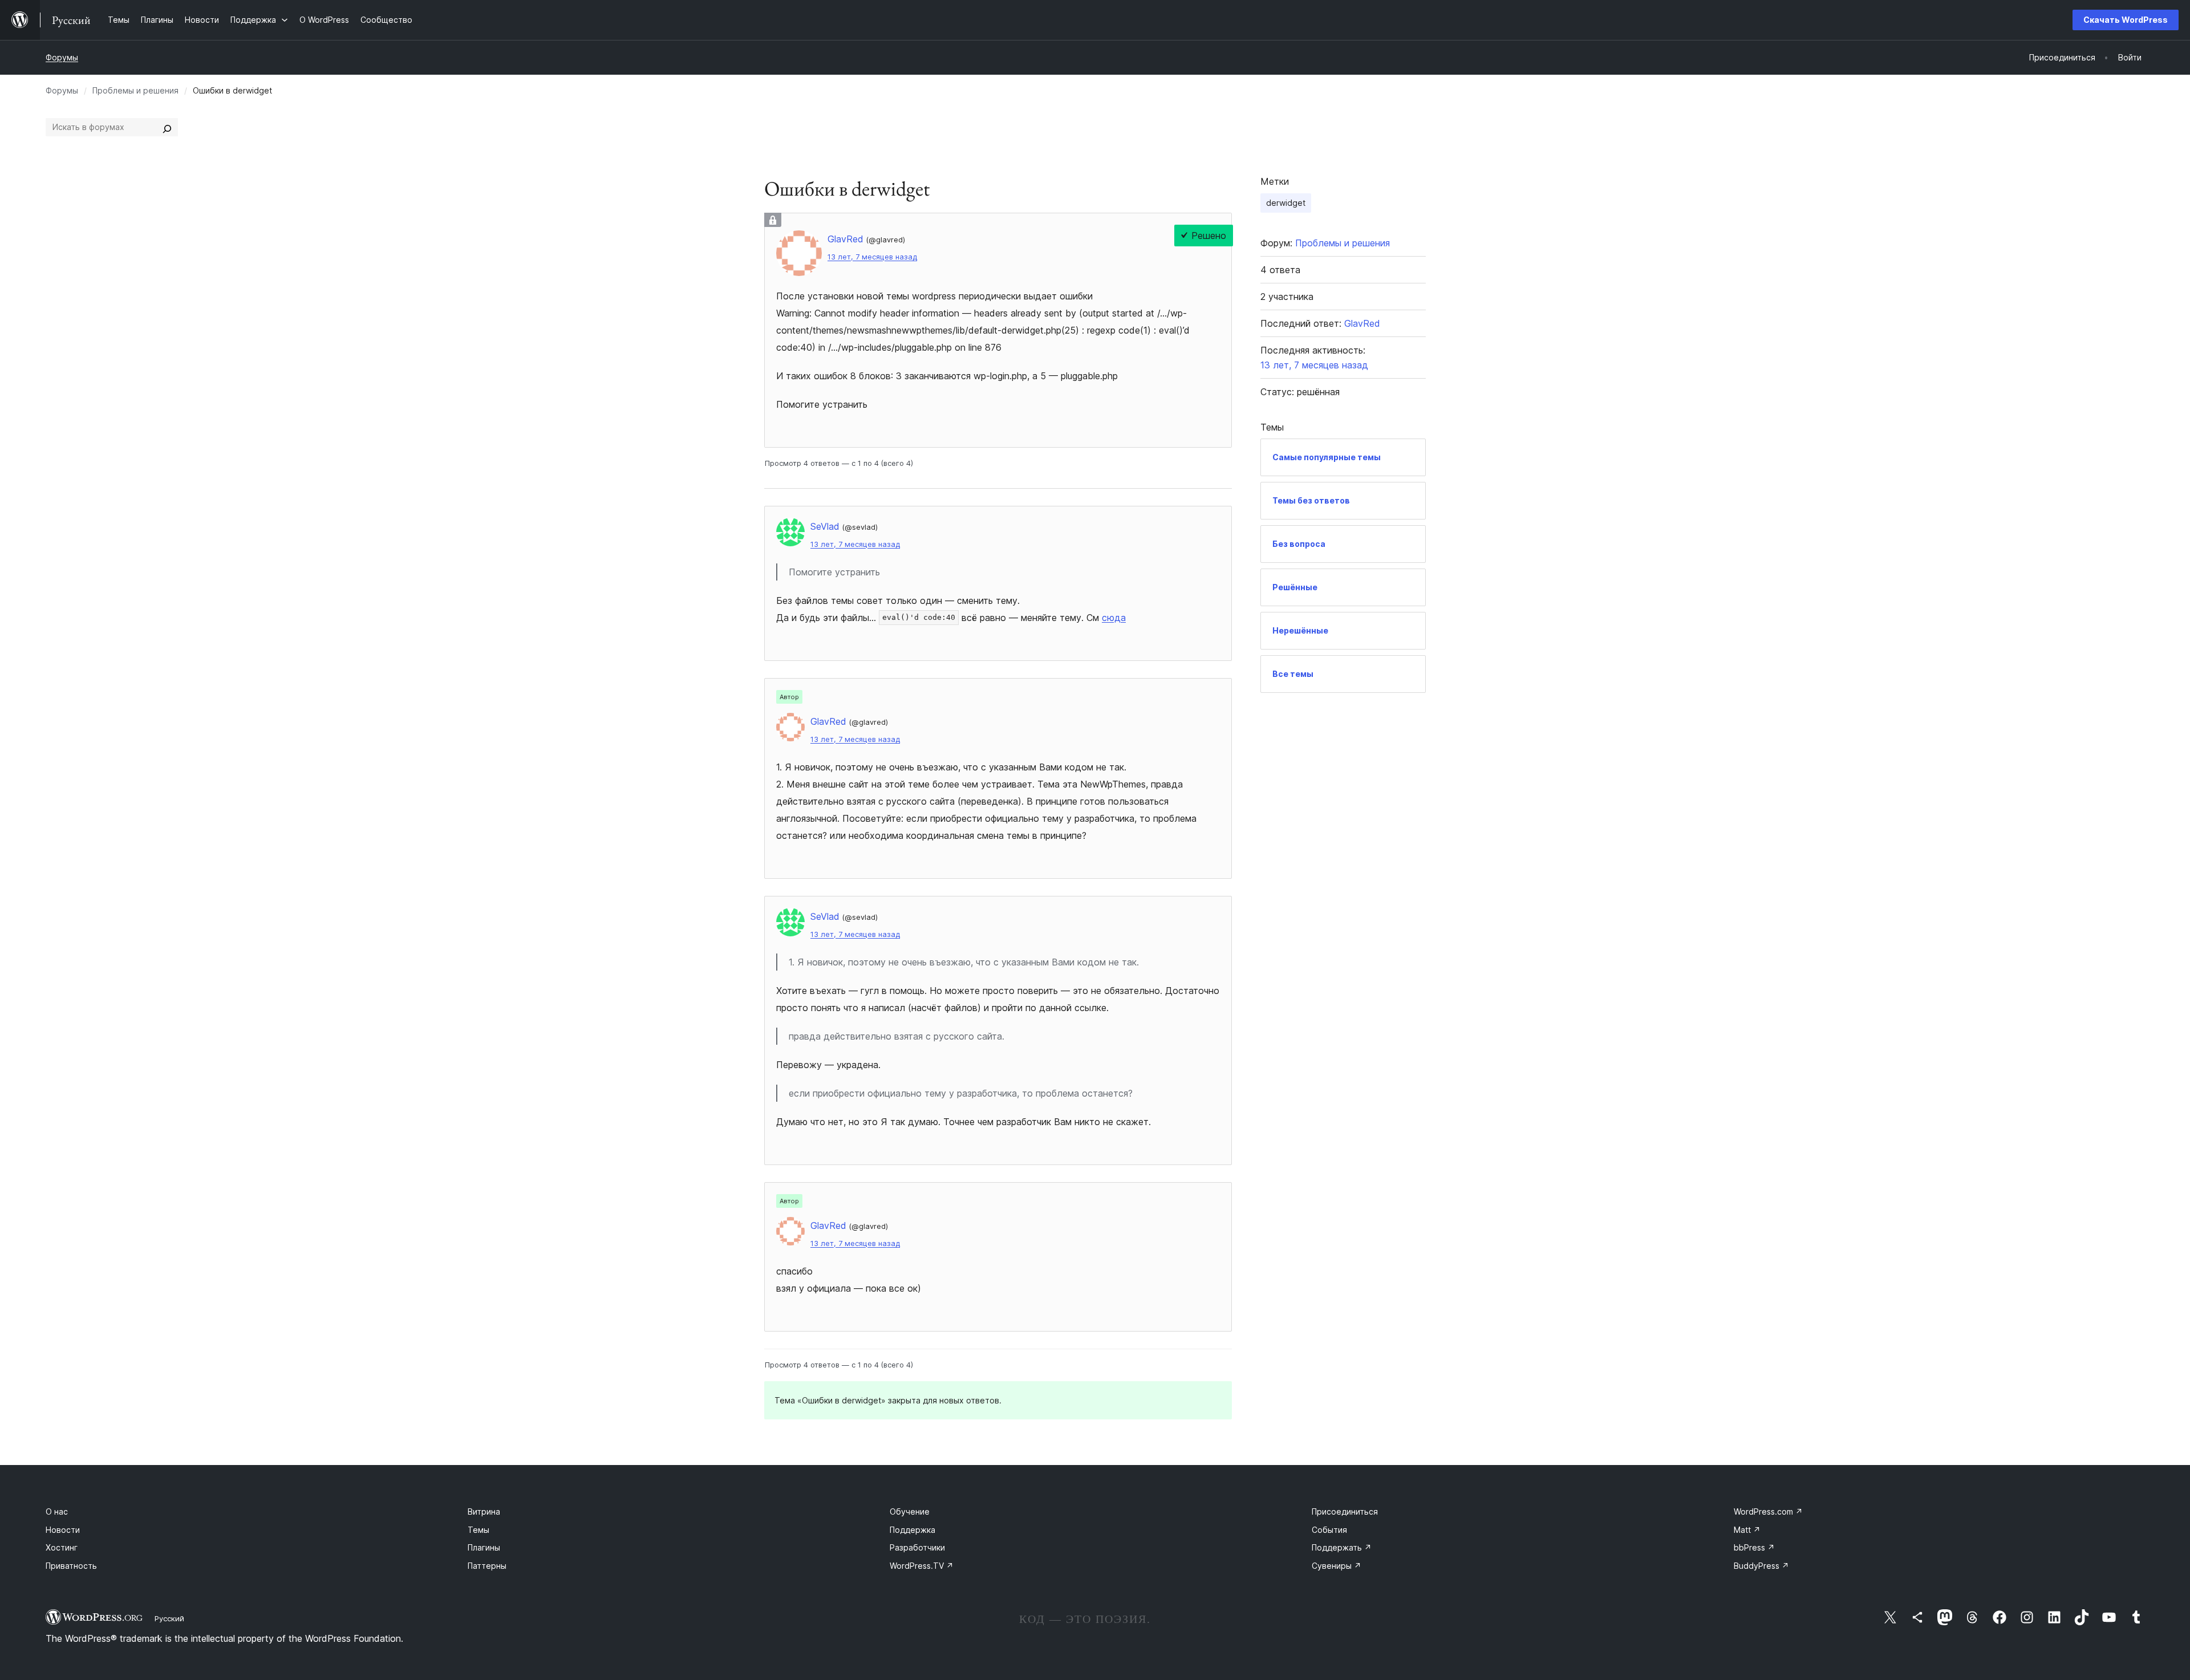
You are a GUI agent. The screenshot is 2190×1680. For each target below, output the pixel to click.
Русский (169, 1618)
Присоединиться (1345, 1511)
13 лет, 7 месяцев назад (872, 257)
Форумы (62, 57)
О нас (57, 1511)
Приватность (71, 1566)
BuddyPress (1761, 1566)
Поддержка (912, 1530)
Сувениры (1337, 1566)
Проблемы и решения (135, 90)
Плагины (484, 1547)
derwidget (1286, 203)
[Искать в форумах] (167, 127)
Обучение (910, 1511)
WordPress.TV (922, 1566)
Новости (63, 1530)
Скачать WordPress (2126, 20)
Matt (1747, 1530)
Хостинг (62, 1547)
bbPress (1754, 1547)
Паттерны (487, 1566)
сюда (1114, 618)
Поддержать (1342, 1547)
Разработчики (917, 1547)
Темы (478, 1530)
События (1329, 1530)
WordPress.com (1768, 1511)
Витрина (484, 1511)
